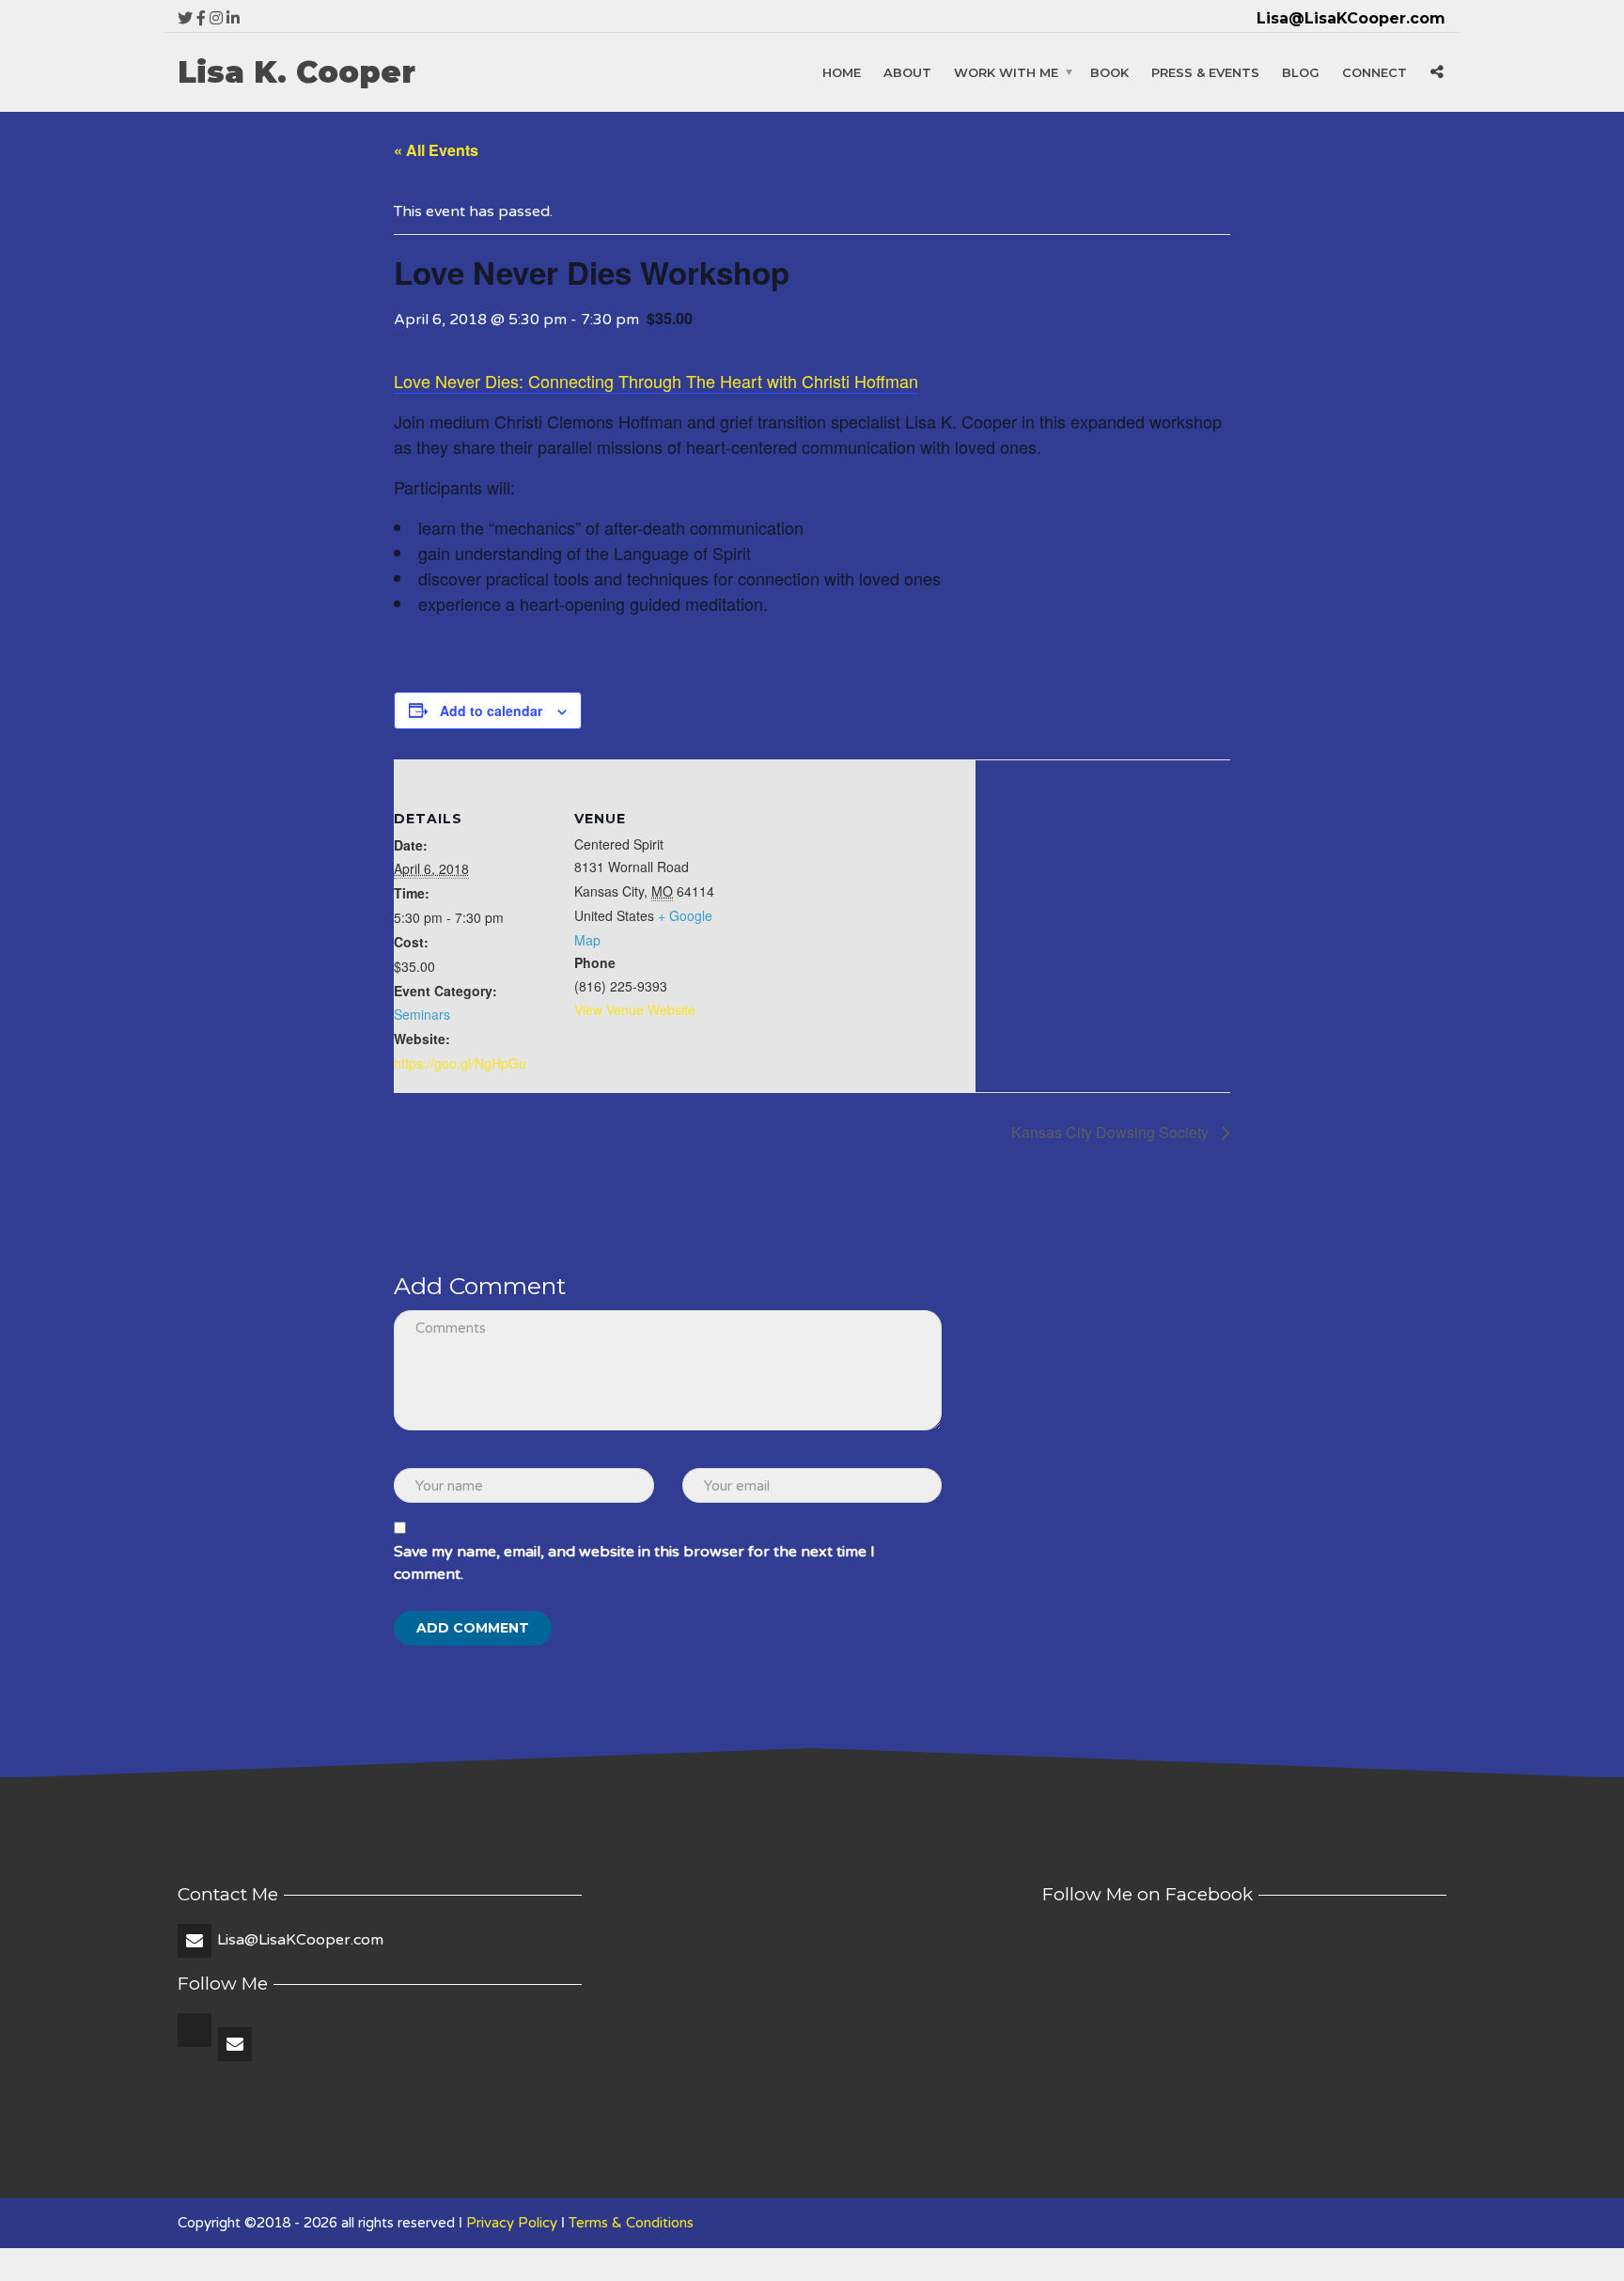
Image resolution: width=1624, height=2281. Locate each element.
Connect (1374, 72)
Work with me (1006, 72)
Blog (1301, 72)
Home (842, 72)
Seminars (422, 1014)
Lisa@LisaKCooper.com (300, 1940)
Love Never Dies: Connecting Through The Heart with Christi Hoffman (656, 381)
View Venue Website (635, 1009)
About (907, 72)
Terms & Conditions (631, 2223)
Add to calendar (491, 711)
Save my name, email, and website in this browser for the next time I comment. (634, 1563)
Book (1109, 72)
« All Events (436, 150)
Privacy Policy (512, 2223)
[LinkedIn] (196, 2045)
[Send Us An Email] (236, 2045)
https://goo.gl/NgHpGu (460, 1063)
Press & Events (1205, 72)
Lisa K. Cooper (297, 72)
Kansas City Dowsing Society (1112, 1132)
